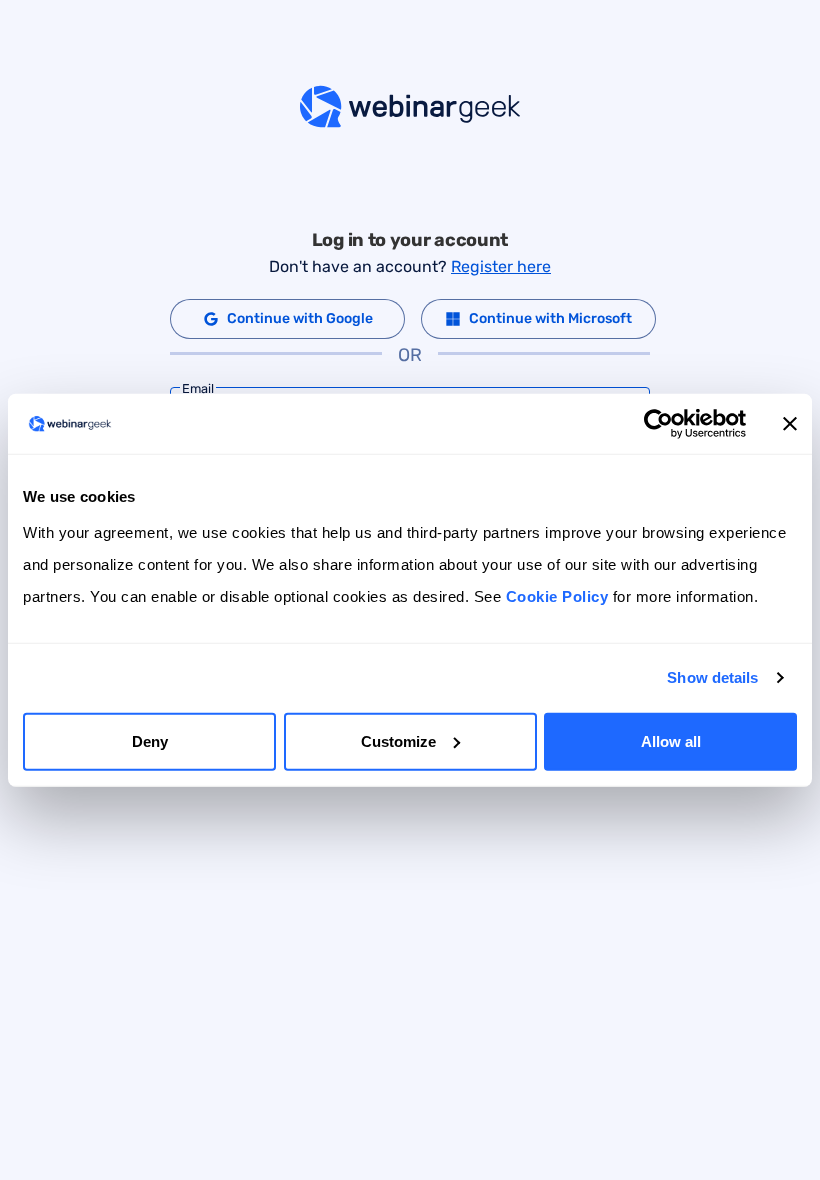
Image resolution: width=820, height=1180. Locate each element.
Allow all (671, 740)
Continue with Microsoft (550, 318)
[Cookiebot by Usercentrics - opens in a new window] (658, 424)
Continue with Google (300, 318)
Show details (712, 677)
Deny (150, 740)
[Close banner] (790, 424)
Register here (501, 266)
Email (198, 388)
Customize (398, 740)
